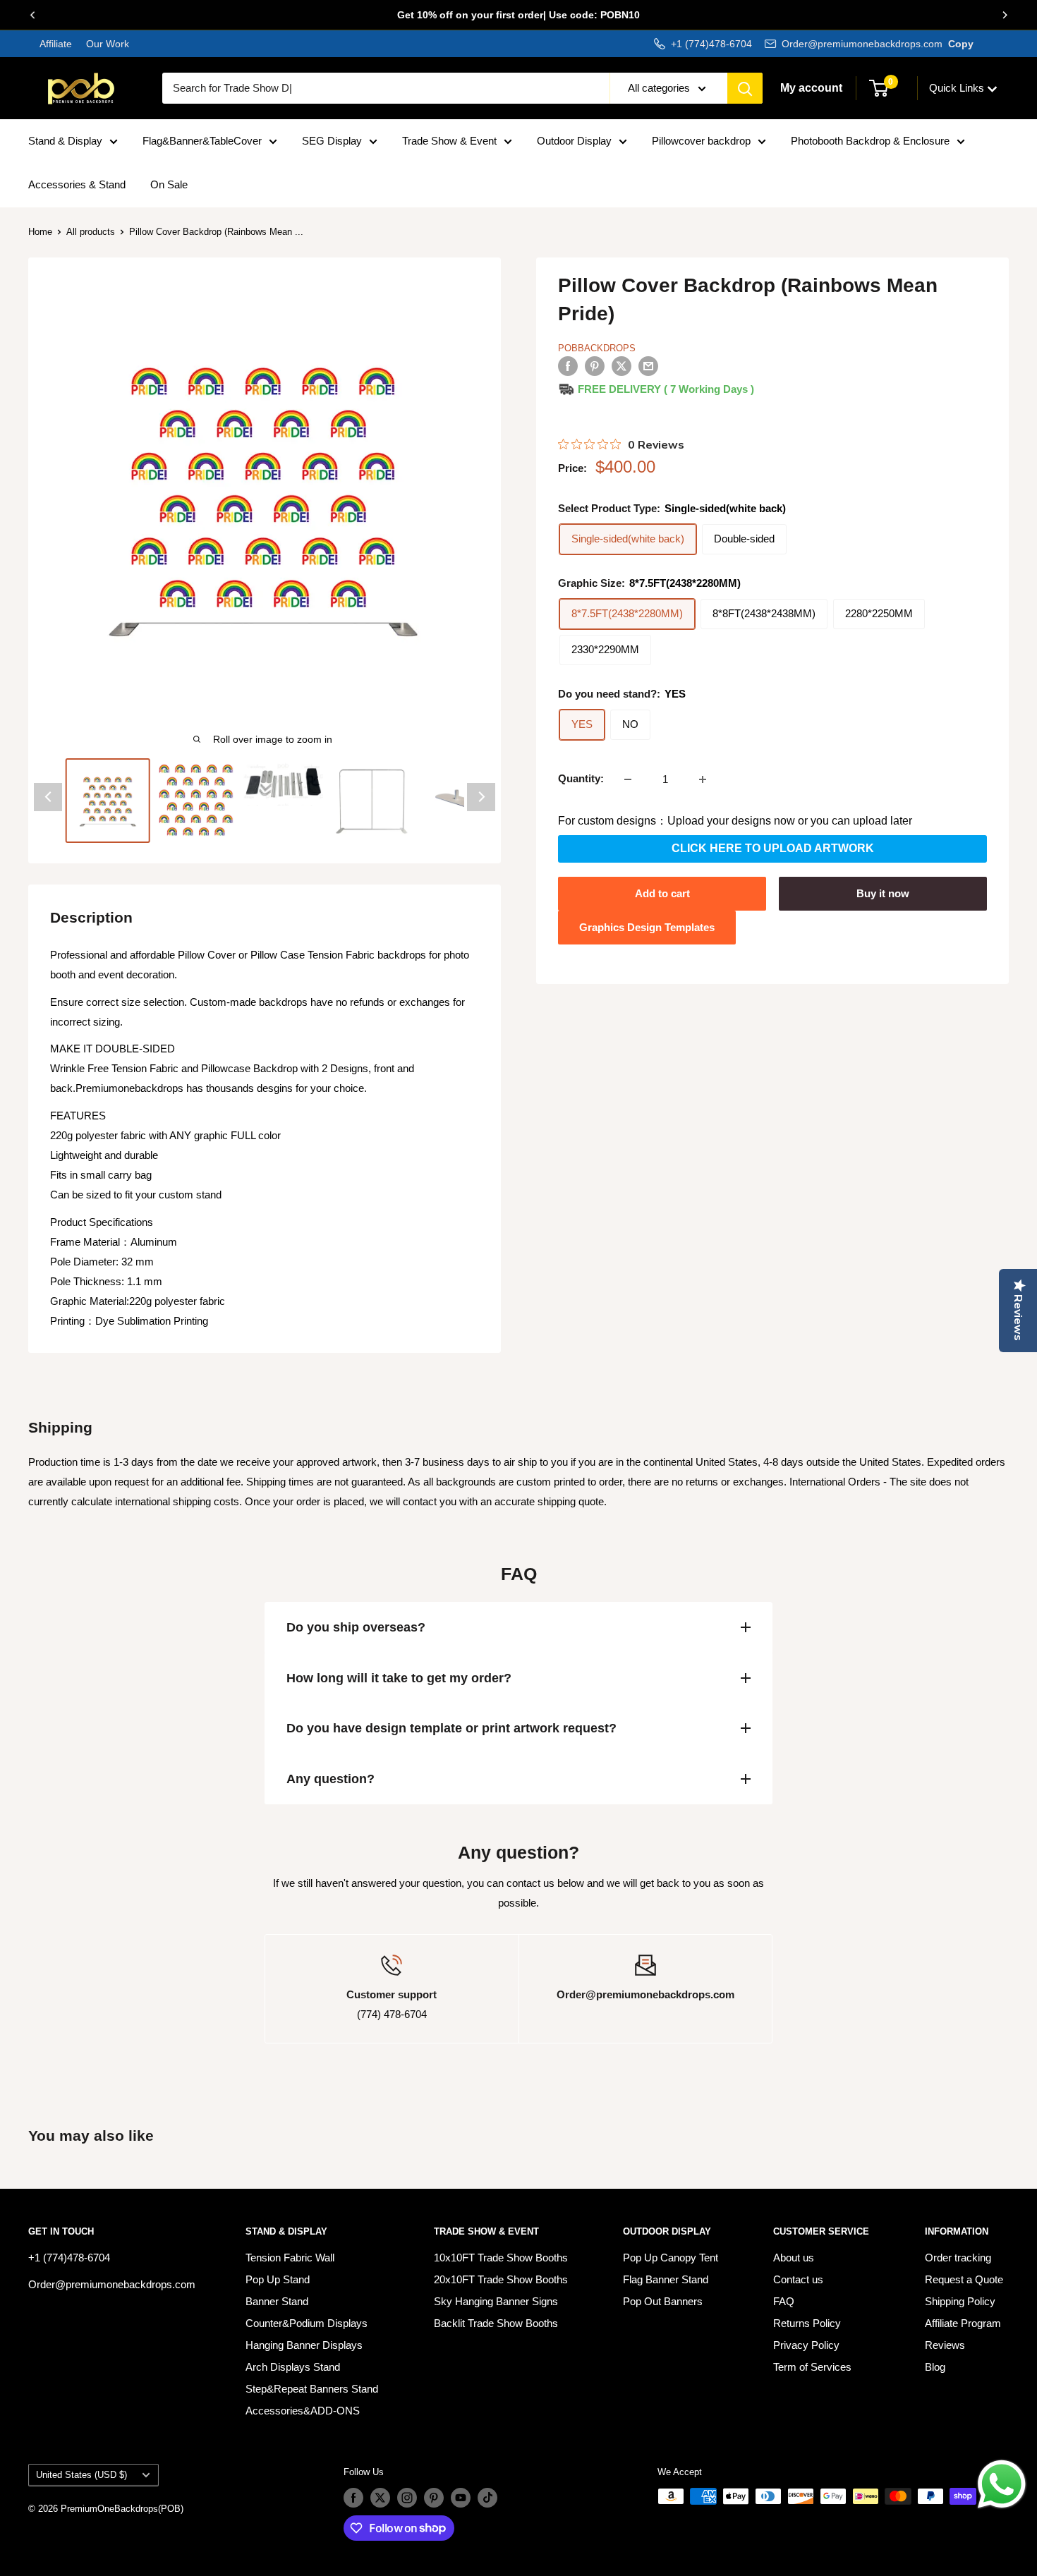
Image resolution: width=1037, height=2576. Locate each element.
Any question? (330, 1779)
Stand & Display (65, 141)
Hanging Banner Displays (304, 2345)
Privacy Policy (806, 2345)
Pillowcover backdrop (701, 141)
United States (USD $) (81, 2475)
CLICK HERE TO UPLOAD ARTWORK (773, 849)
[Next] (1005, 15)
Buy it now (883, 893)
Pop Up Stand (278, 2279)
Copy (961, 44)
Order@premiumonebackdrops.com (862, 44)
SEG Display (332, 141)
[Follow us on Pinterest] (434, 2498)
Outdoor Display (574, 141)
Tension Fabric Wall (290, 2258)
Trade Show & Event (449, 141)
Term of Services (812, 2367)
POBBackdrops (597, 348)
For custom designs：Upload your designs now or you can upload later (735, 821)
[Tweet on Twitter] (621, 366)
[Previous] (32, 15)
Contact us (798, 2279)
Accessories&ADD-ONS (303, 2411)
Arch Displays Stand (293, 2367)
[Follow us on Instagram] (407, 2498)
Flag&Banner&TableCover (202, 141)
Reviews (945, 2345)
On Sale (169, 184)
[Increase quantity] (703, 779)
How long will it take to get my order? (399, 1678)
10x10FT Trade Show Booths (501, 2258)
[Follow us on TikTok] (487, 2498)
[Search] (745, 88)
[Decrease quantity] (628, 779)
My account (811, 88)
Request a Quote (964, 2279)
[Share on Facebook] (568, 366)
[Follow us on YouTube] (461, 2498)
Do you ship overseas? (356, 1627)
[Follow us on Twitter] (380, 2498)
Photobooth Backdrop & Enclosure (870, 141)
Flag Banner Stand (666, 2279)
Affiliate (56, 44)
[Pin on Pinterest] (595, 366)
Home (40, 232)
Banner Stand (277, 2301)
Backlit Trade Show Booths (496, 2323)
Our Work (106, 44)
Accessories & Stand (77, 184)
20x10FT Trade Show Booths (501, 2279)
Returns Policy (807, 2323)
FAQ (784, 2301)
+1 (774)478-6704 (711, 44)
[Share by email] (648, 366)
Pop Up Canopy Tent (671, 2258)
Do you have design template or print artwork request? (451, 1728)
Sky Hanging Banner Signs (496, 2301)
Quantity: (581, 779)
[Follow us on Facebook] (353, 2498)
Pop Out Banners (663, 2301)
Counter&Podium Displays (307, 2323)
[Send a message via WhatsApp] (1002, 2484)
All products (91, 232)
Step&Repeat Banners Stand (312, 2389)
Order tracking (958, 2258)
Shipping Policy (960, 2301)
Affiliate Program (963, 2323)
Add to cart (662, 893)
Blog (935, 2367)
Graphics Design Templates (647, 927)
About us (794, 2258)
